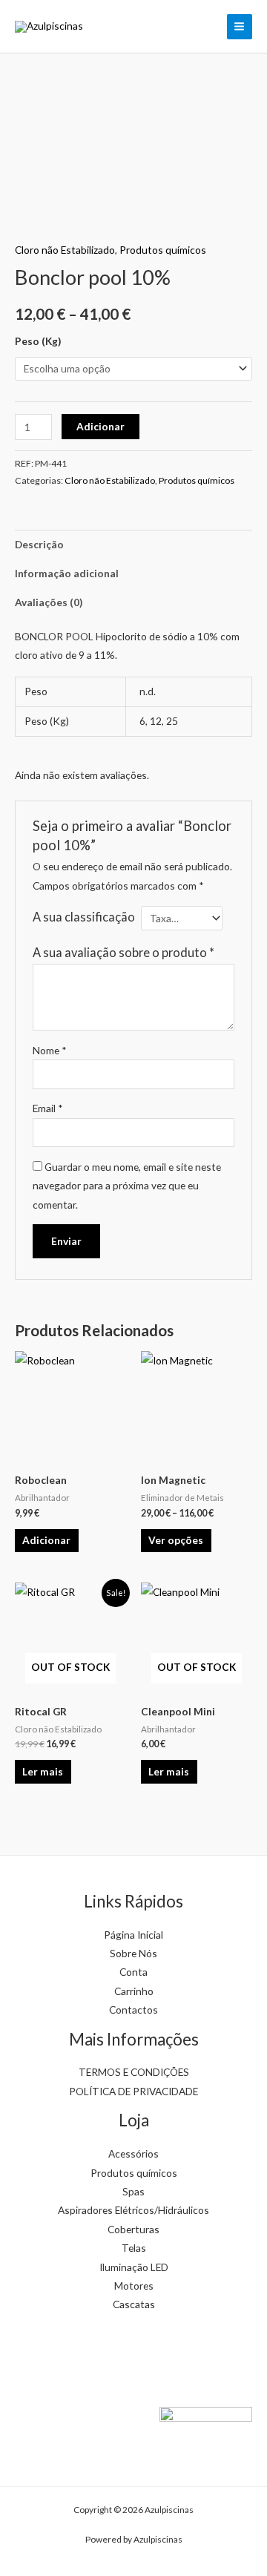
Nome (50, 1050)
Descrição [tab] (39, 544)
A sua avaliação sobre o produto (123, 952)
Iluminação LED (134, 2267)
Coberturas (133, 2229)
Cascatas (134, 2304)
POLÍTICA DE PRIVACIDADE (133, 2091)
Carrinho (134, 1991)
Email (48, 1108)
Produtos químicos (163, 250)
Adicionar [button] (46, 1540)
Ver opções (176, 1540)
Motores (134, 2286)
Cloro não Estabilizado (65, 250)
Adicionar (100, 426)
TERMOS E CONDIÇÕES (134, 2072)
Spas (133, 2191)
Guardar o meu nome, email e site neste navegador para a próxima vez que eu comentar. (127, 1186)
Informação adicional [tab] (67, 573)
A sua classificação (84, 917)
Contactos (133, 2010)
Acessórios (133, 2153)
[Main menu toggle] (240, 27)
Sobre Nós (133, 1953)
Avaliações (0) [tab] (49, 602)
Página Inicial (133, 1935)
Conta (133, 1972)
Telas (134, 2248)
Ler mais (43, 1771)
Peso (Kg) (38, 341)
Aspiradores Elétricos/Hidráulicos (133, 2210)
